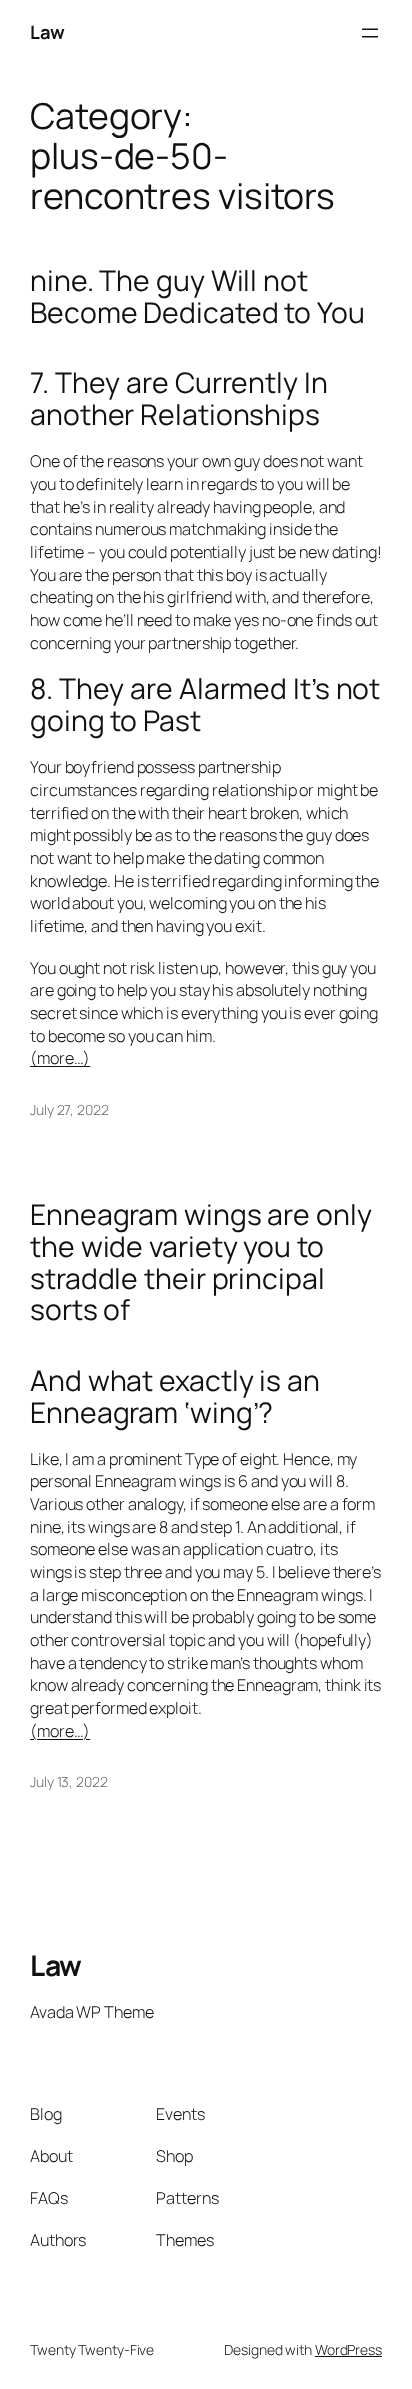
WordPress (348, 2349)
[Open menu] (370, 33)
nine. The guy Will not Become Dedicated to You (197, 297)
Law (47, 32)
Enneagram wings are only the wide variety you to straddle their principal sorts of (201, 1263)
